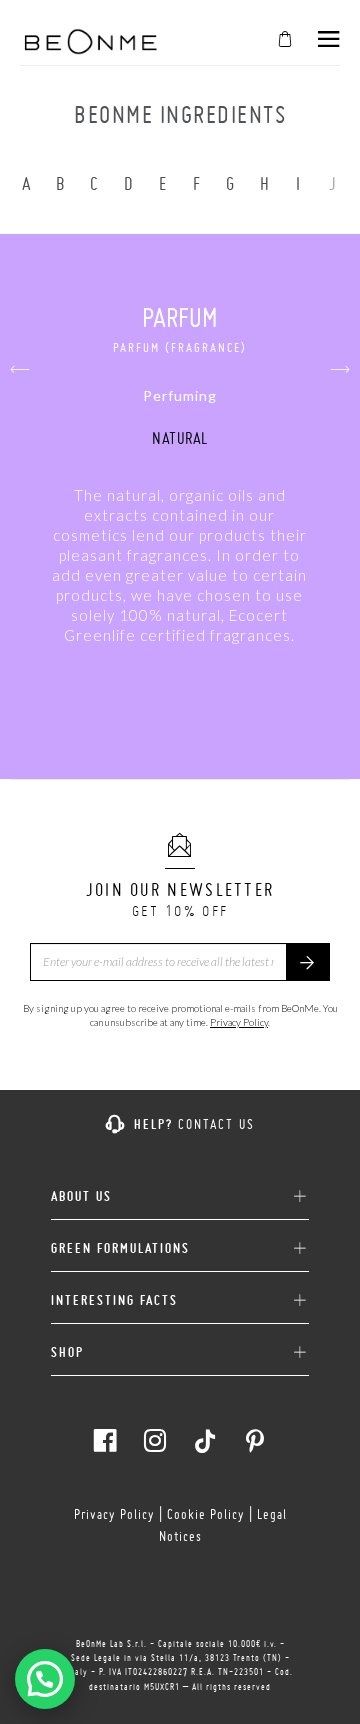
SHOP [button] (67, 1352)
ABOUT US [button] (81, 1196)
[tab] (180, 1189)
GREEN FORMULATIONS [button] (120, 1248)
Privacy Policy (239, 1022)
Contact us (216, 1124)
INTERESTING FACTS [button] (114, 1300)
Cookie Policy (206, 1514)
